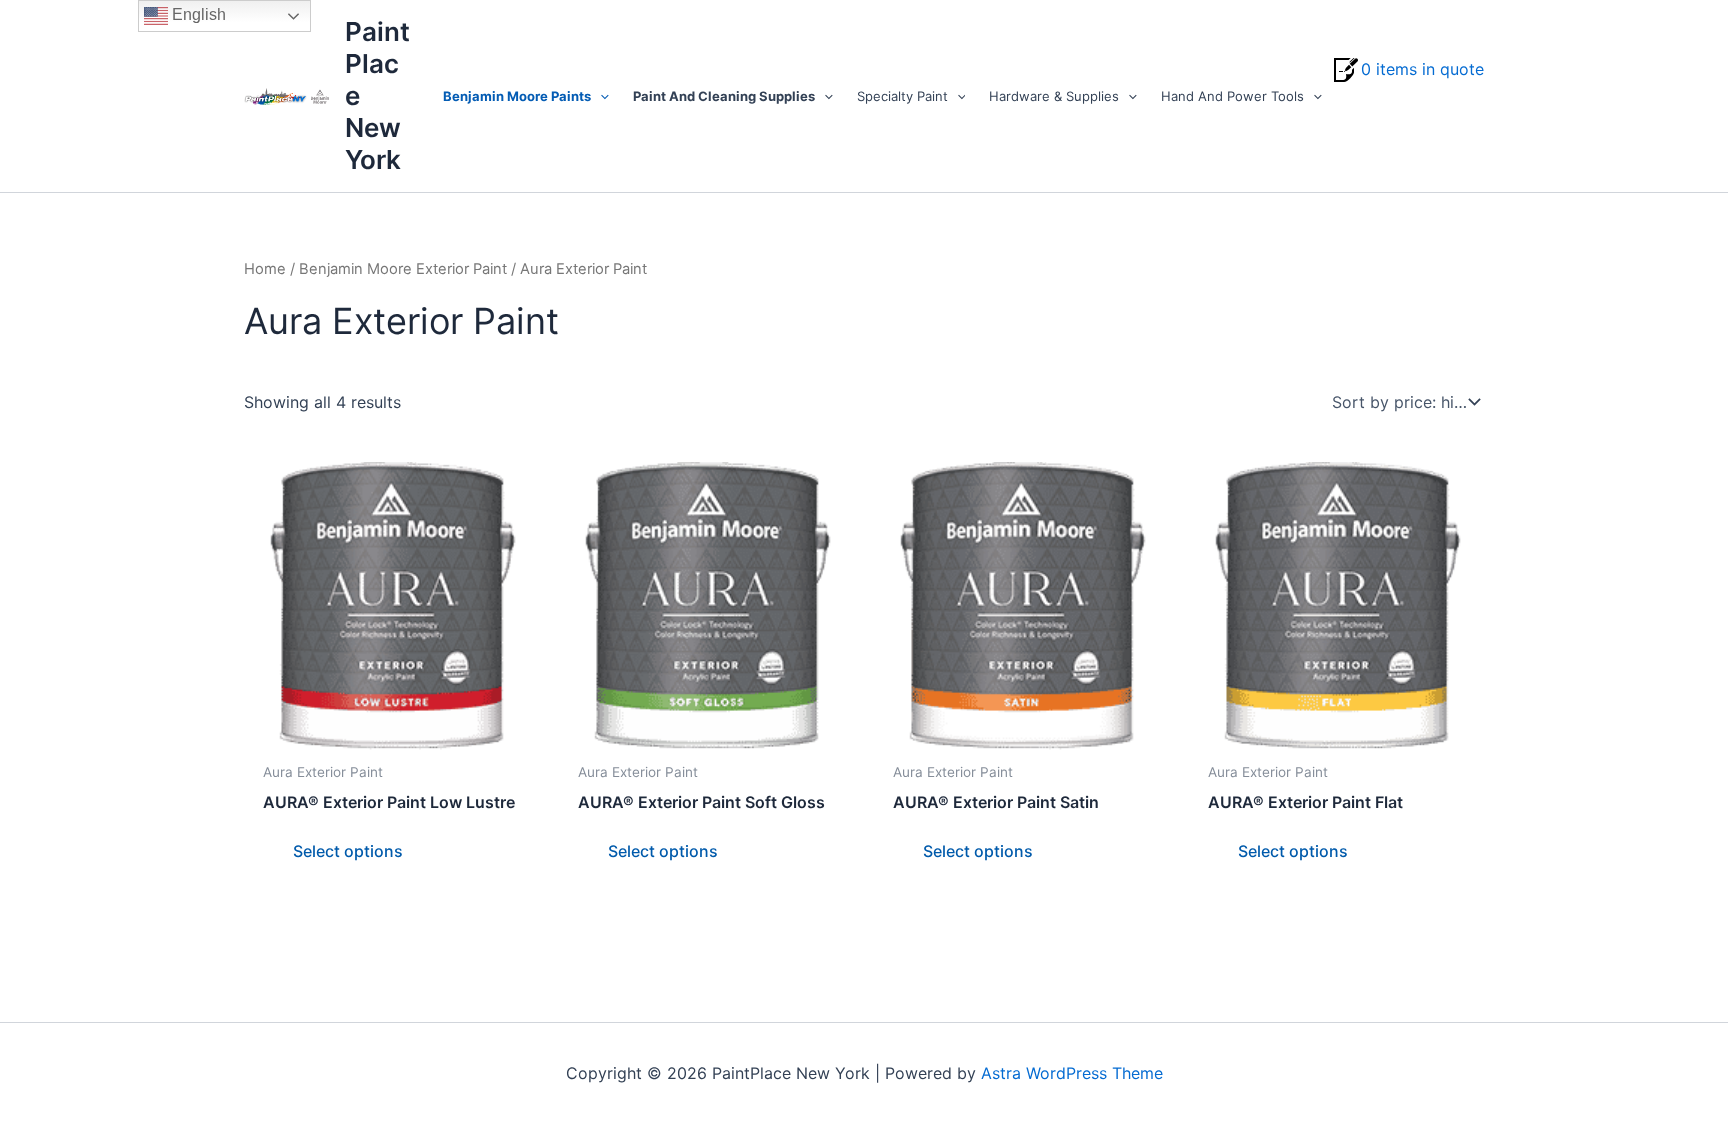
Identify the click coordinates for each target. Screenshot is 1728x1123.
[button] (600, 96)
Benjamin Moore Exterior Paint (403, 269)
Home (265, 269)
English (197, 14)
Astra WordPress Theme (1072, 1073)
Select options (348, 851)
